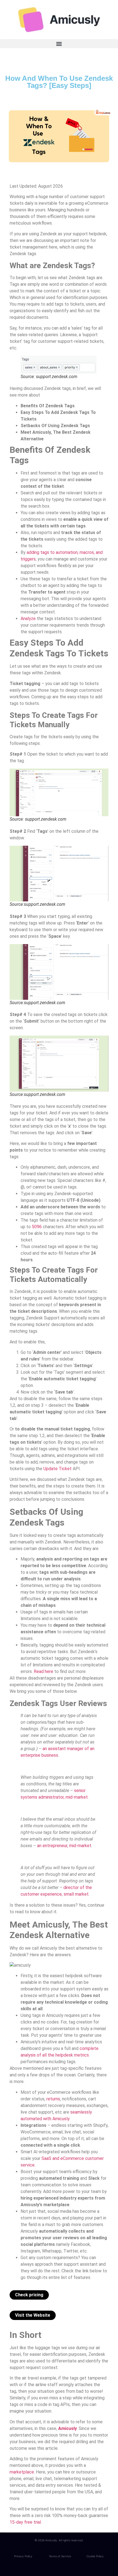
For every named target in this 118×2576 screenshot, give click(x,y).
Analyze (28, 619)
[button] (59, 44)
